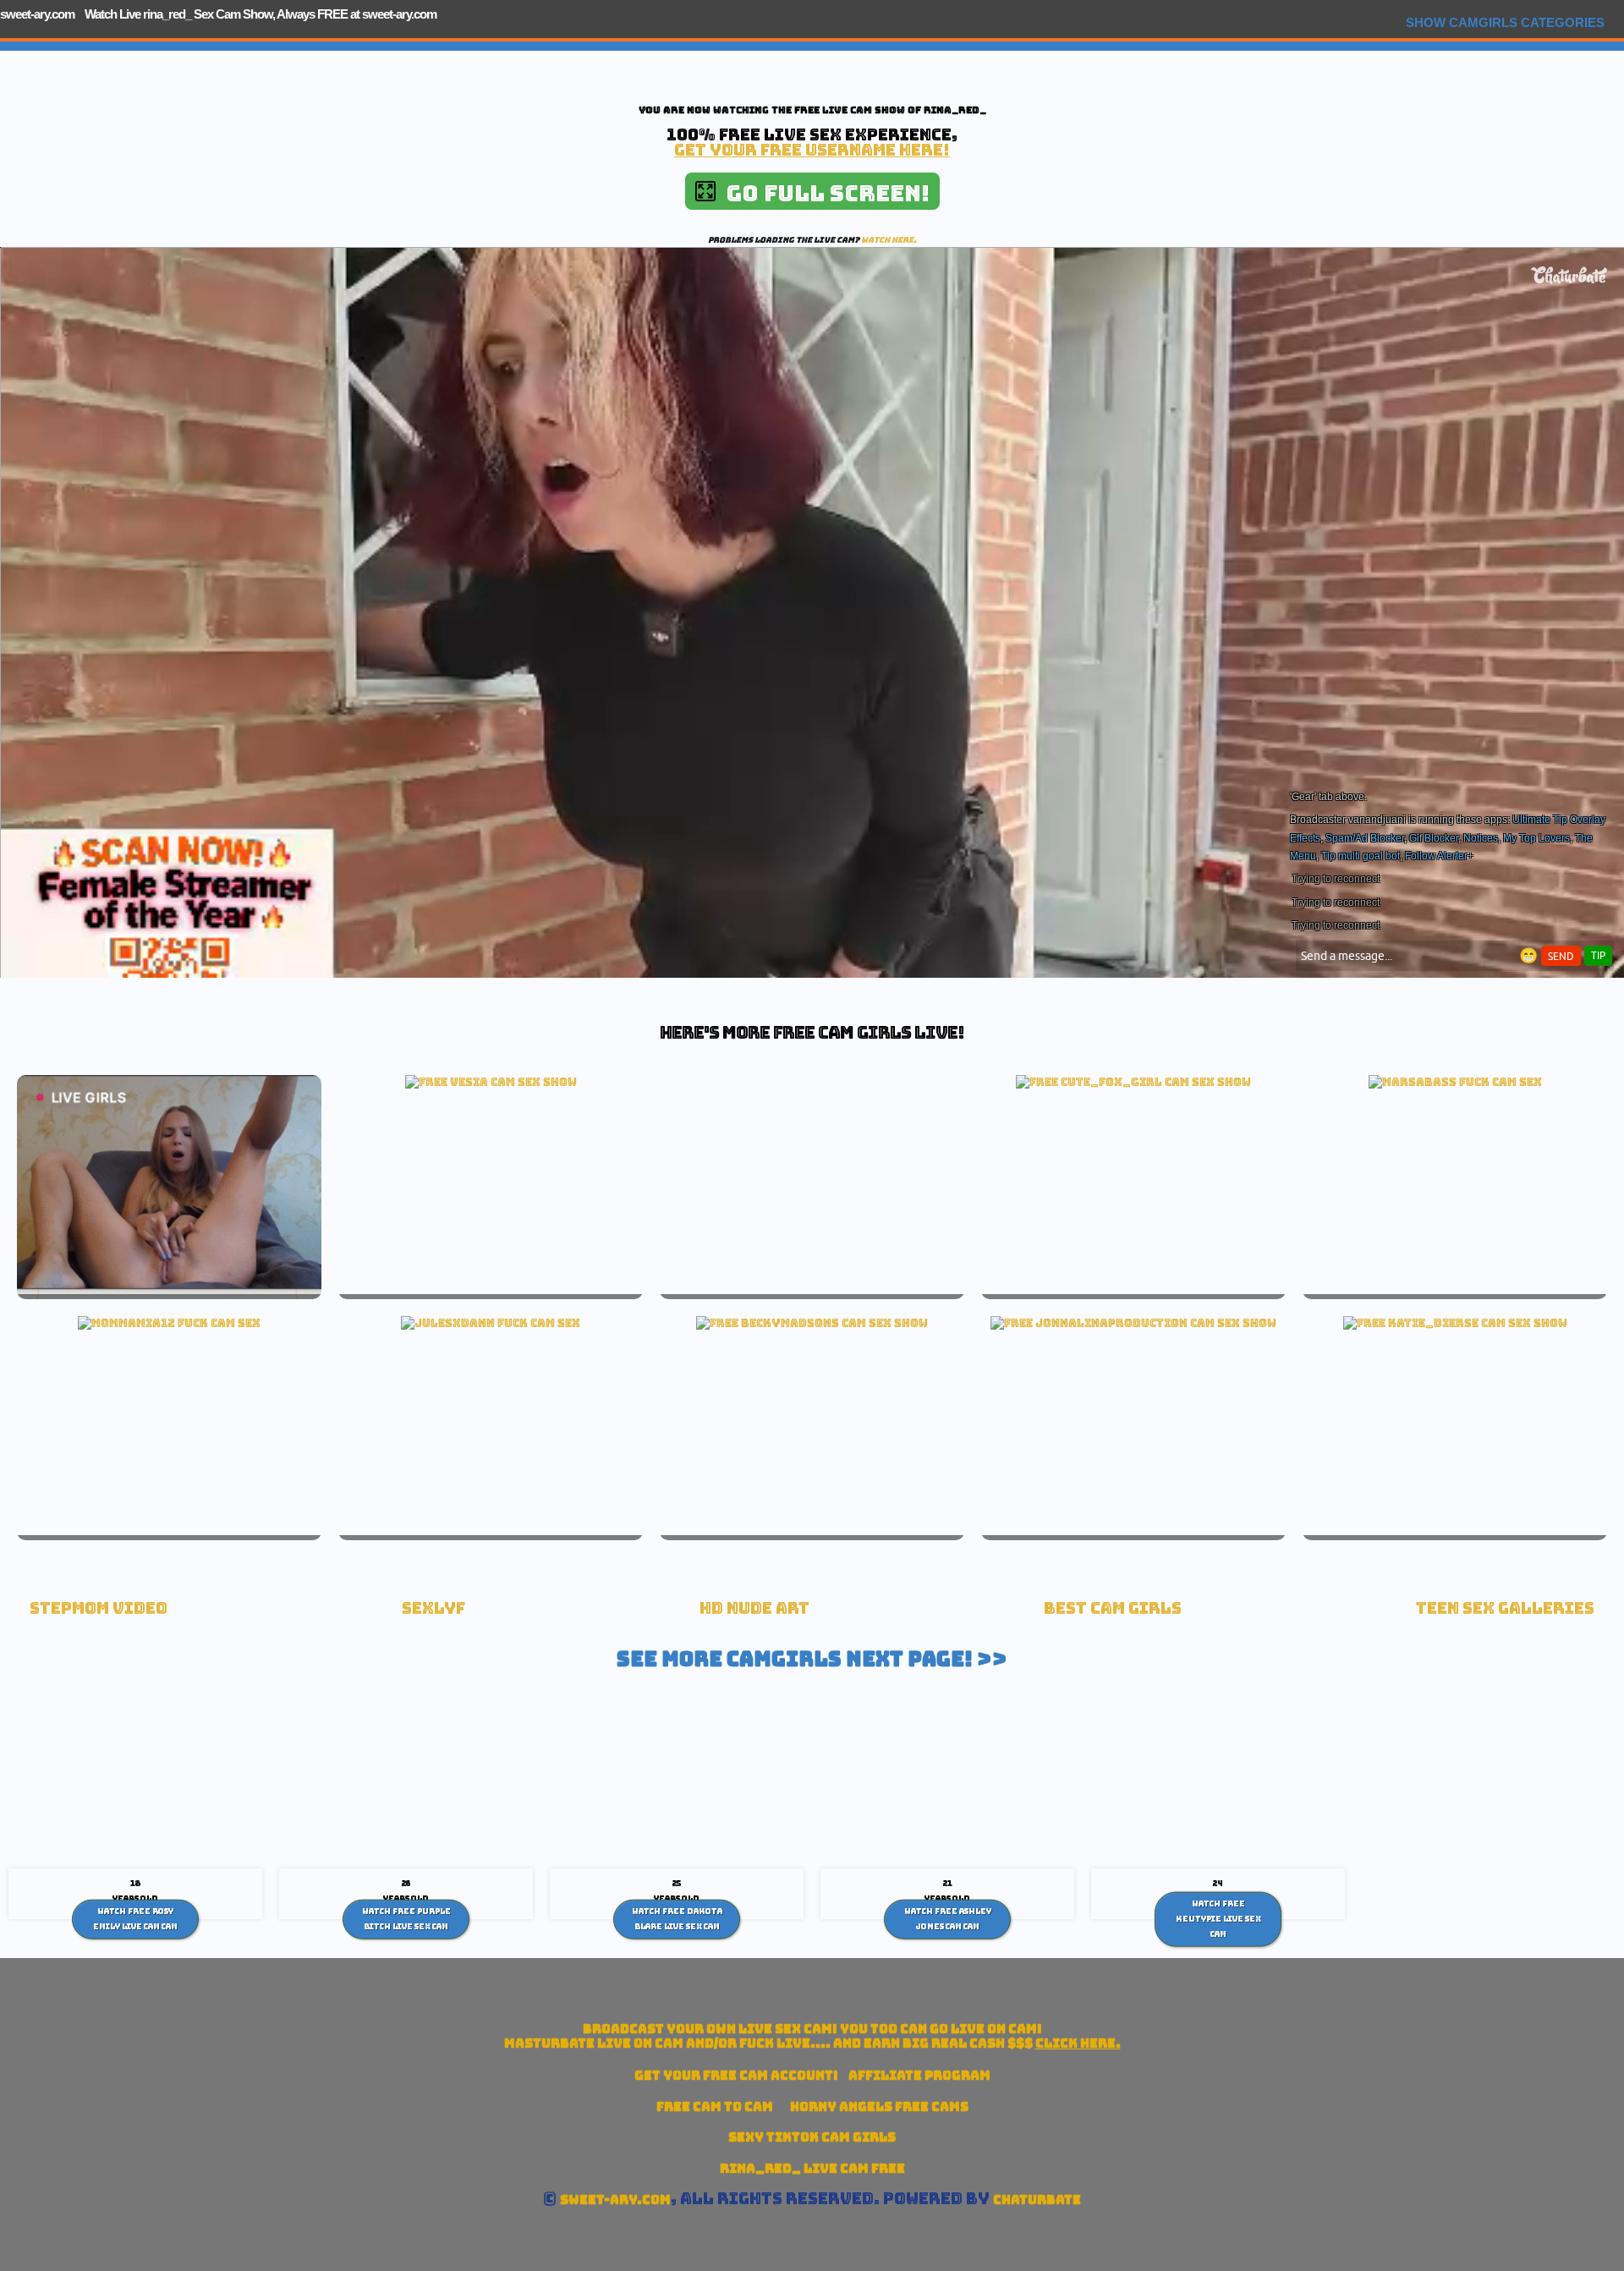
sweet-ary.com (37, 14)
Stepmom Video (99, 1608)
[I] (1133, 1082)
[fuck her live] (1455, 1082)
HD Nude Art (754, 1608)
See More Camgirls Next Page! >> (812, 1659)
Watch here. (889, 240)
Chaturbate (1037, 2200)
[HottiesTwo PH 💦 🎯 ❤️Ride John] (1133, 1323)
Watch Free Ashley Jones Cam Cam (948, 1919)
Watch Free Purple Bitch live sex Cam (406, 1919)
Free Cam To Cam (715, 2106)
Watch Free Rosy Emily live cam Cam (135, 1919)
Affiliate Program (919, 2075)
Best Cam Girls (1113, 1608)
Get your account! (736, 2075)
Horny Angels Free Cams (879, 2106)
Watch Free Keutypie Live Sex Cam (1218, 1919)
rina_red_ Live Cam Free (812, 2168)
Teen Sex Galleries (1505, 1608)
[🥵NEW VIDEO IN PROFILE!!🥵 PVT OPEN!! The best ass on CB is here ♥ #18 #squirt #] (812, 1323)
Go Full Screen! (823, 193)
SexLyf (433, 1608)
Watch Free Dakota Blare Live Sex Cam (677, 1919)
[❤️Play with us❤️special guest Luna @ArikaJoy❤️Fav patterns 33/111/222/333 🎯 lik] (1455, 1323)
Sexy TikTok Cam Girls (812, 2137)
